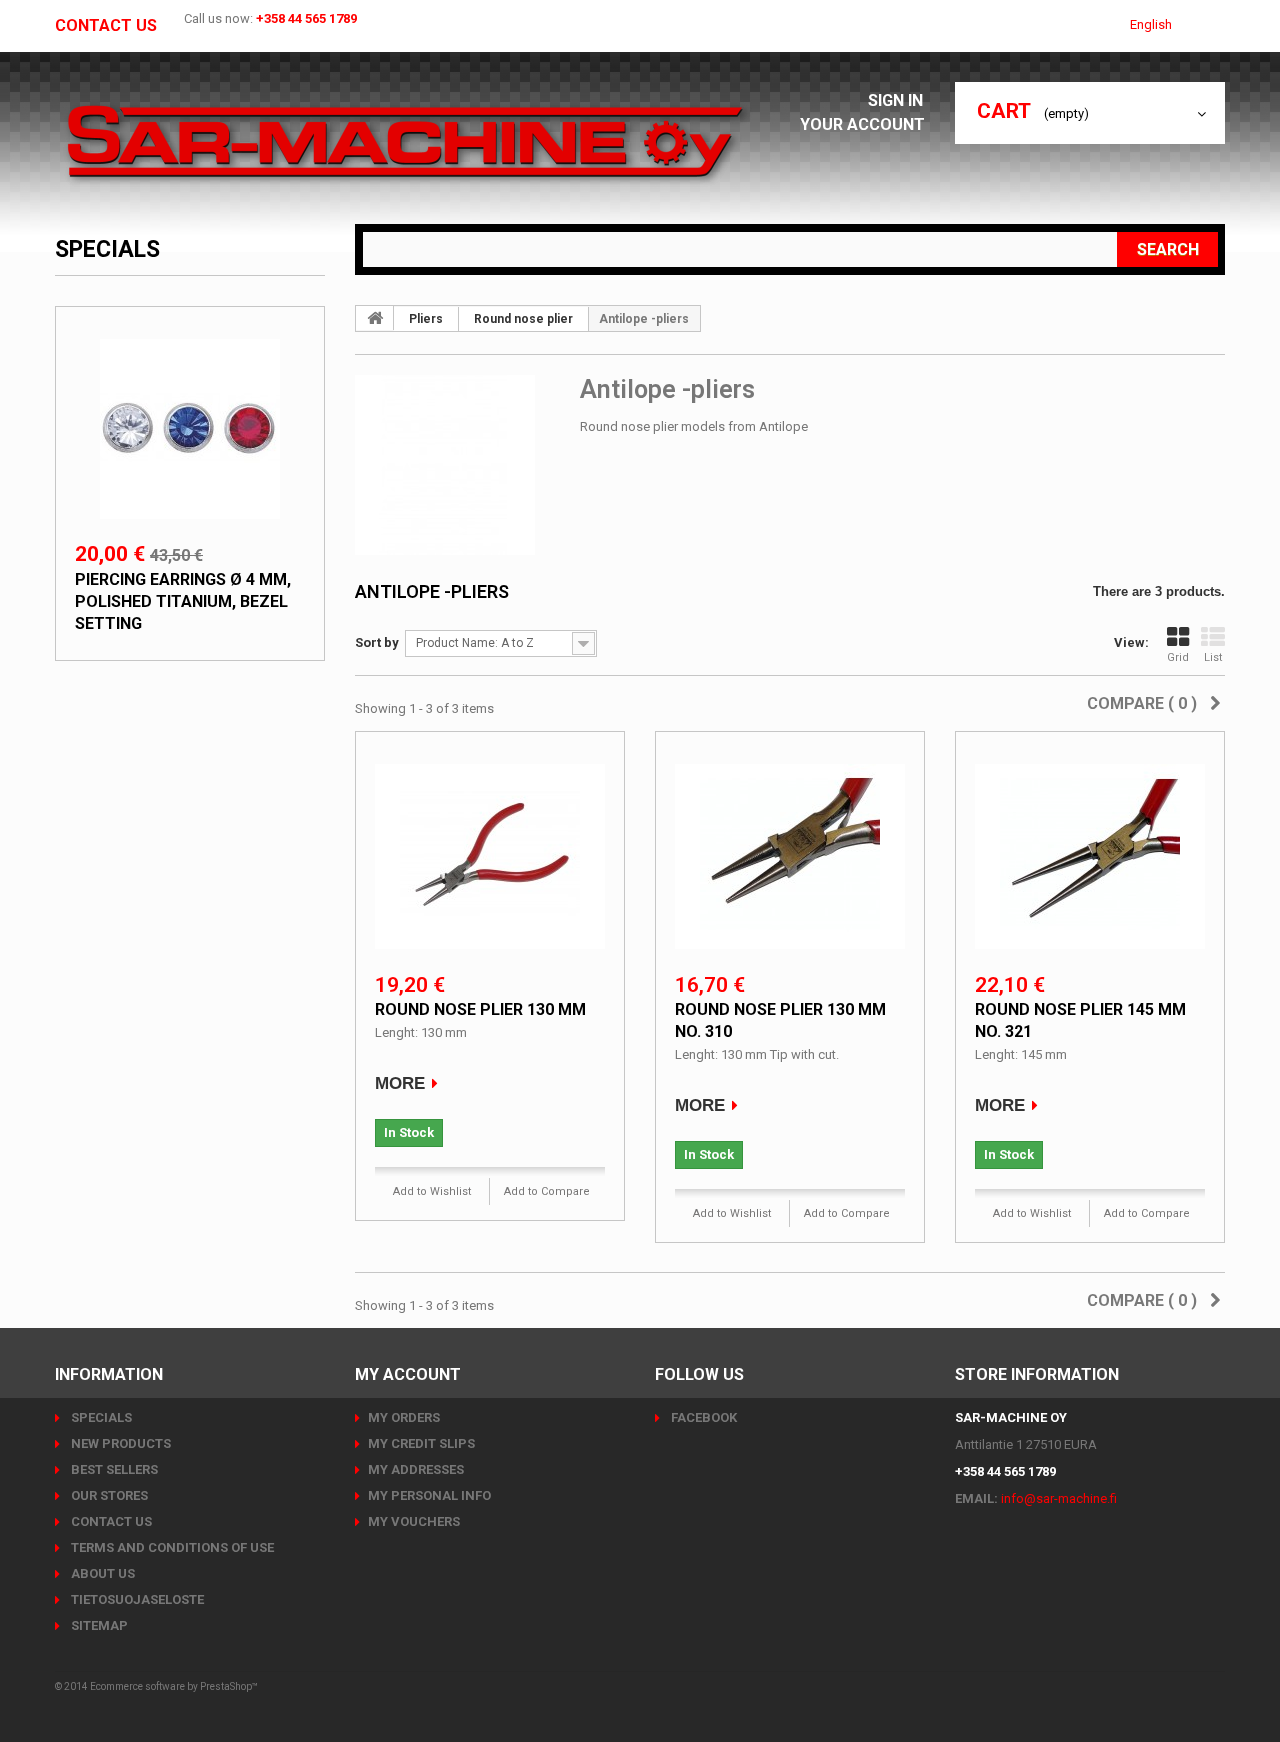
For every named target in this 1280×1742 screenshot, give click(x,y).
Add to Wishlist (432, 1191)
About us (101, 1573)
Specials (107, 249)
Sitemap (98, 1625)
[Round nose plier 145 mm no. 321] (1090, 854)
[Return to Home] (375, 318)
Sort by (377, 642)
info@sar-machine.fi (1059, 1498)
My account (408, 1374)
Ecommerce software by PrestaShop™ (174, 1686)
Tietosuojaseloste (136, 1599)
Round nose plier (523, 319)
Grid (1178, 657)
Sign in (897, 100)
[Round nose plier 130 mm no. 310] (790, 854)
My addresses (416, 1469)
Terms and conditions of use (171, 1547)
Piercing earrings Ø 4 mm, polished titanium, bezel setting (183, 601)
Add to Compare (547, 1191)
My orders (404, 1417)
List (1213, 657)
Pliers (426, 319)
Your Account (862, 124)
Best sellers (113, 1469)
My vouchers (414, 1521)
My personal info (429, 1495)
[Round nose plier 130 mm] (490, 854)
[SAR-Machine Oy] (405, 143)
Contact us (106, 26)
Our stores (108, 1495)
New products (119, 1443)
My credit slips (421, 1443)
